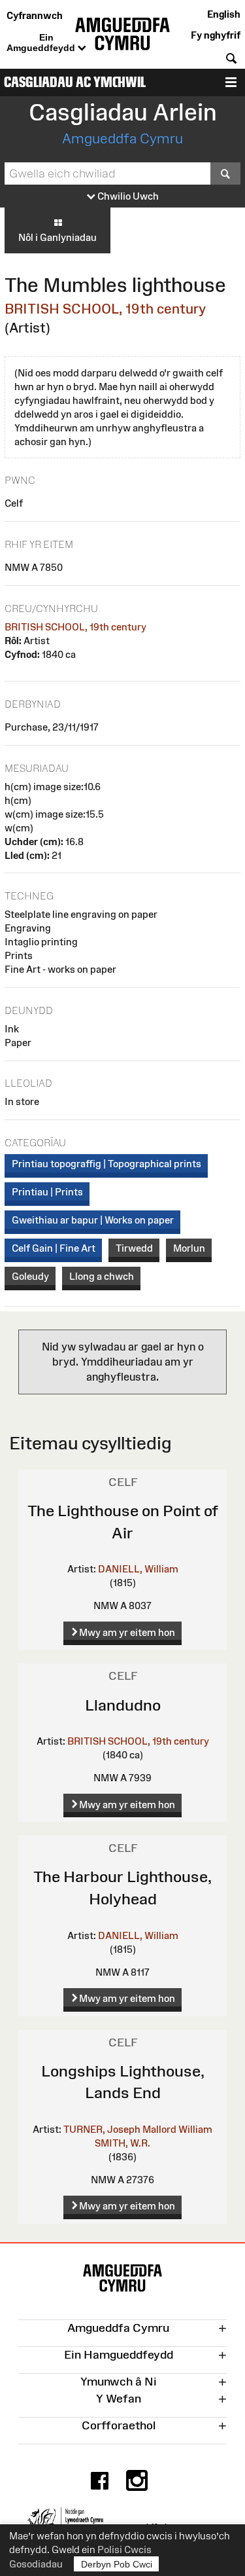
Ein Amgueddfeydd (42, 43)
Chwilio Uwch (127, 196)
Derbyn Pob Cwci (117, 2564)
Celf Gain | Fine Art (54, 1248)
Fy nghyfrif (216, 35)
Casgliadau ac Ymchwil (75, 82)
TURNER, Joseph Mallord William (138, 2129)
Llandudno (123, 1705)
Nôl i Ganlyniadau (57, 237)
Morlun (189, 1248)
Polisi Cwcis (124, 2549)
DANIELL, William (138, 1569)
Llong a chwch (102, 1276)
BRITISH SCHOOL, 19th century (105, 309)
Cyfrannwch (35, 15)
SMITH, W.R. (122, 2143)
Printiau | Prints (47, 1192)
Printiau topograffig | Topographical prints (106, 1164)
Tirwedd (134, 1248)
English (224, 14)
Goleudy (30, 1276)
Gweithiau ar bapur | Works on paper (93, 1220)
